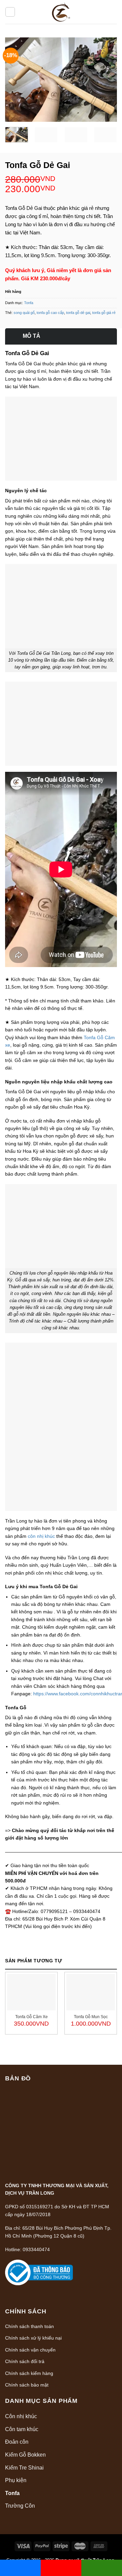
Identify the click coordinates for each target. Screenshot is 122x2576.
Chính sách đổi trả (25, 2361)
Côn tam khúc (22, 2429)
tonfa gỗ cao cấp (50, 313)
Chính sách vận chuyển (30, 2350)
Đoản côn (17, 2442)
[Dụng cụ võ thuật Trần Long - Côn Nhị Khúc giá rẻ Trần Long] (61, 12)
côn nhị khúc (41, 1536)
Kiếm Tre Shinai (24, 2468)
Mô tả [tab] (32, 336)
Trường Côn (20, 2506)
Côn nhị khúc (21, 2416)
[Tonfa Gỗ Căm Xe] (31, 1992)
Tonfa (29, 303)
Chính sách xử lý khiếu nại (33, 2338)
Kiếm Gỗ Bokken (25, 2455)
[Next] (106, 80)
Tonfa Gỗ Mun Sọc (91, 2017)
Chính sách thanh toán (29, 2326)
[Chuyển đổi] (115, 2416)
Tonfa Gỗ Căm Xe (32, 2017)
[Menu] (10, 12)
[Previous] (16, 80)
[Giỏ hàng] (111, 12)
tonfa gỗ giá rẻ (104, 313)
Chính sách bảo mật (27, 2385)
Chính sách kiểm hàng (29, 2373)
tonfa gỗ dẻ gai (78, 313)
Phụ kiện (16, 2480)
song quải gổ (24, 313)
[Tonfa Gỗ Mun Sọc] (91, 1992)
